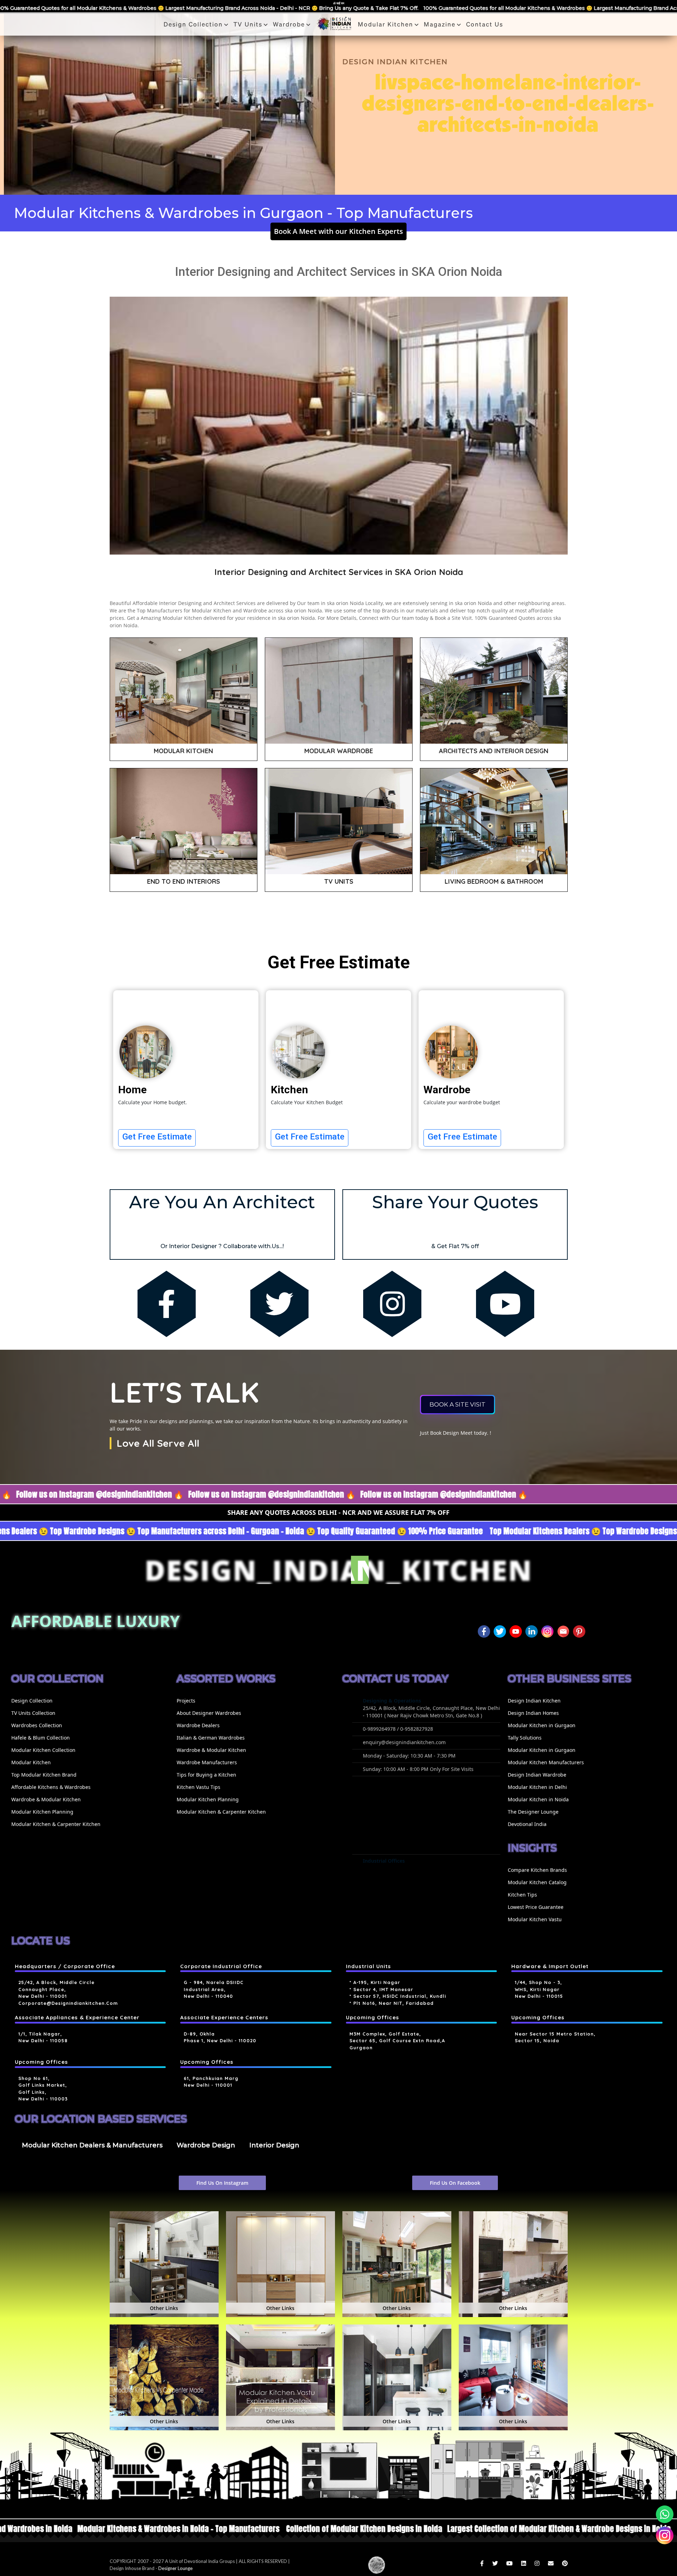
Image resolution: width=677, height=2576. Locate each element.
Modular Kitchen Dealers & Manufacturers (92, 2145)
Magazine (440, 24)
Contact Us (485, 24)
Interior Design (274, 2145)
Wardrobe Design (206, 2145)
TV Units (248, 24)
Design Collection (193, 24)
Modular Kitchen (386, 24)
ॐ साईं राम (339, 3)
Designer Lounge (175, 2568)
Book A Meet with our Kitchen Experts (338, 231)
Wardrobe (289, 24)
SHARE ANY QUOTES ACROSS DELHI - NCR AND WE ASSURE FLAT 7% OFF (338, 1512)
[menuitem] (90, 1713)
